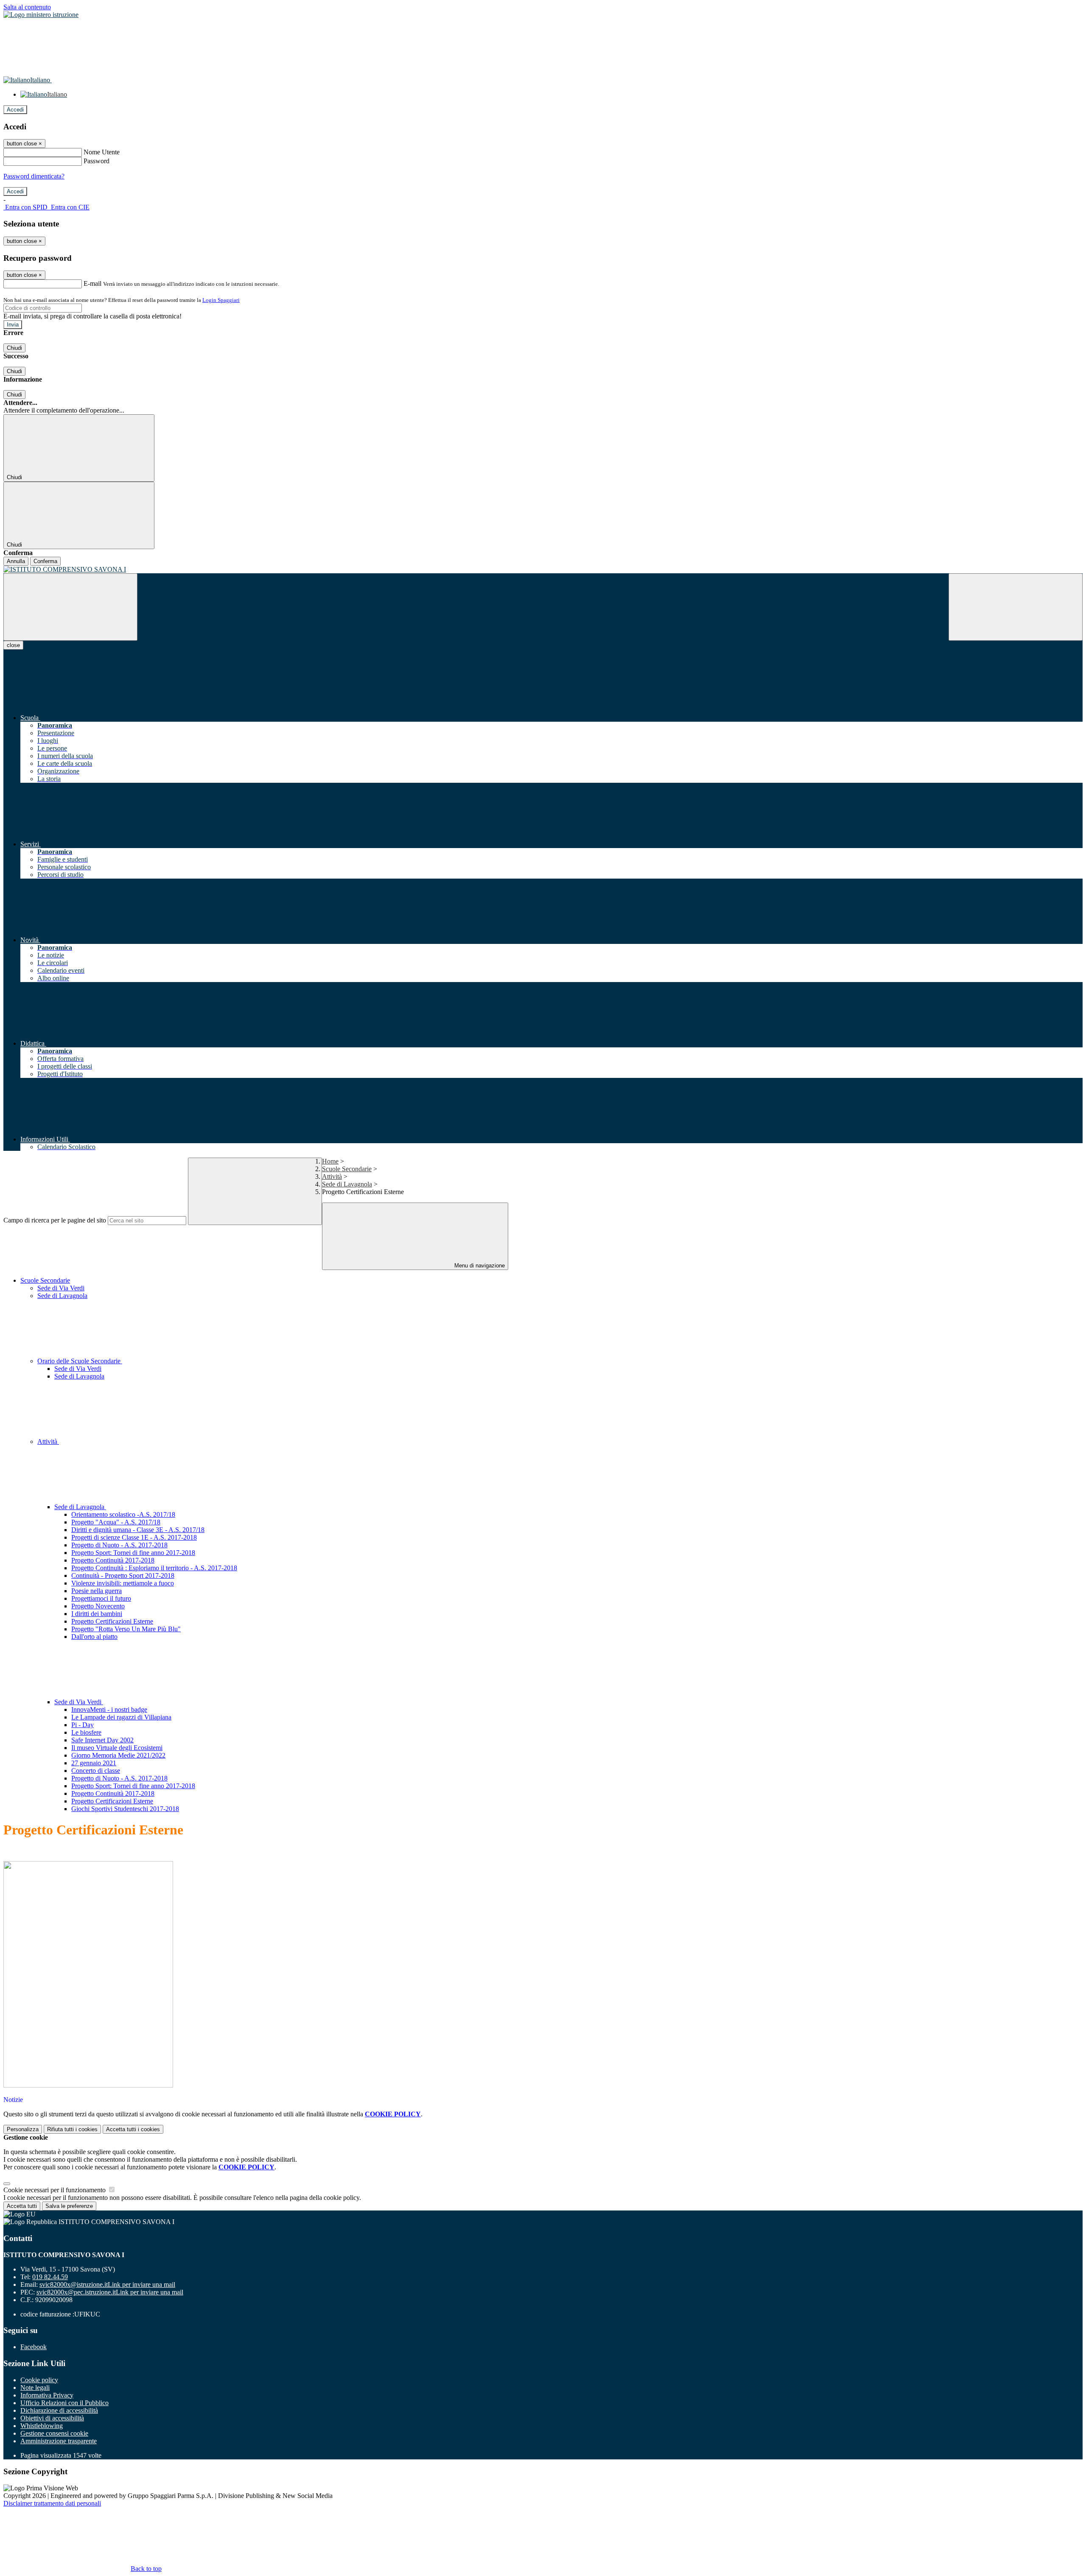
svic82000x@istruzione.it (107, 2284)
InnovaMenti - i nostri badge (109, 1709)
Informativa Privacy (47, 2395)
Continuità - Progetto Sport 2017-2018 (123, 1575)
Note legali (35, 2388)
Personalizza (23, 2129)
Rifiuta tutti (72, 2129)
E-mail (92, 283)
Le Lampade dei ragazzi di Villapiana (121, 1717)
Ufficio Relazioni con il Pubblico (64, 2403)
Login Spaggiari (221, 300)
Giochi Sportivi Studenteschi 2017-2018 (125, 1809)
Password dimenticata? (34, 176)
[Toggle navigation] (70, 607)
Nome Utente (102, 152)
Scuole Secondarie (347, 1169)
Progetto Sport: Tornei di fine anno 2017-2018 (133, 1553)
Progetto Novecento (98, 1606)
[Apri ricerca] (1016, 607)
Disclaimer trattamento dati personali (52, 2503)
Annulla (16, 561)
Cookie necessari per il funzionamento (55, 2190)
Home (330, 1161)
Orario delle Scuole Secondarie (80, 1361)
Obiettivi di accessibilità (52, 2418)
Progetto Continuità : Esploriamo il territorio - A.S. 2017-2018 (154, 1568)
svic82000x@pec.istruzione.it (110, 2292)
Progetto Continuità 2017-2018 (113, 1560)
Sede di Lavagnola (347, 1184)
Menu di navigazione (479, 1266)
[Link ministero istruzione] (41, 15)
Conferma (45, 561)
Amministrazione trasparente (59, 2441)
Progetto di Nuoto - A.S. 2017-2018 (119, 1545)
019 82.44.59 (50, 2277)
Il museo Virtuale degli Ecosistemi (117, 1748)
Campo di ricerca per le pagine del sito (55, 1220)
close (13, 645)
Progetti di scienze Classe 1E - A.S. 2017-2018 (134, 1537)
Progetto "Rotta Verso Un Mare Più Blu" (126, 1629)
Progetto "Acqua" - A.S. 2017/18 (116, 1522)
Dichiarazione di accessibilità (59, 2410)
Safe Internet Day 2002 (102, 1740)
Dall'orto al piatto (94, 1637)
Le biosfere (86, 1732)
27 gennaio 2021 (94, 1763)
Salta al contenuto (27, 7)
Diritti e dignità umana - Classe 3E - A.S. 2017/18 (138, 1530)
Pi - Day (83, 1725)
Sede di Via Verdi (61, 1288)
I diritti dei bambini (97, 1614)
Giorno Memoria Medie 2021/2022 (118, 1755)
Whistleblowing (42, 2426)
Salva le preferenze (69, 2206)
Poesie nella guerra (97, 1591)
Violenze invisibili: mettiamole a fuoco (123, 1583)
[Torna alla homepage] (543, 569)
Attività (332, 1176)
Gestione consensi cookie (54, 2433)
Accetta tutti (133, 2129)
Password (97, 161)
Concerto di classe (96, 1771)
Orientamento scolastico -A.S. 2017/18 (123, 1514)
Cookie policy (39, 2380)
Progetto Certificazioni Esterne (112, 1621)
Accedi (15, 110)
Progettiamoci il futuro (101, 1598)
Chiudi (14, 348)
